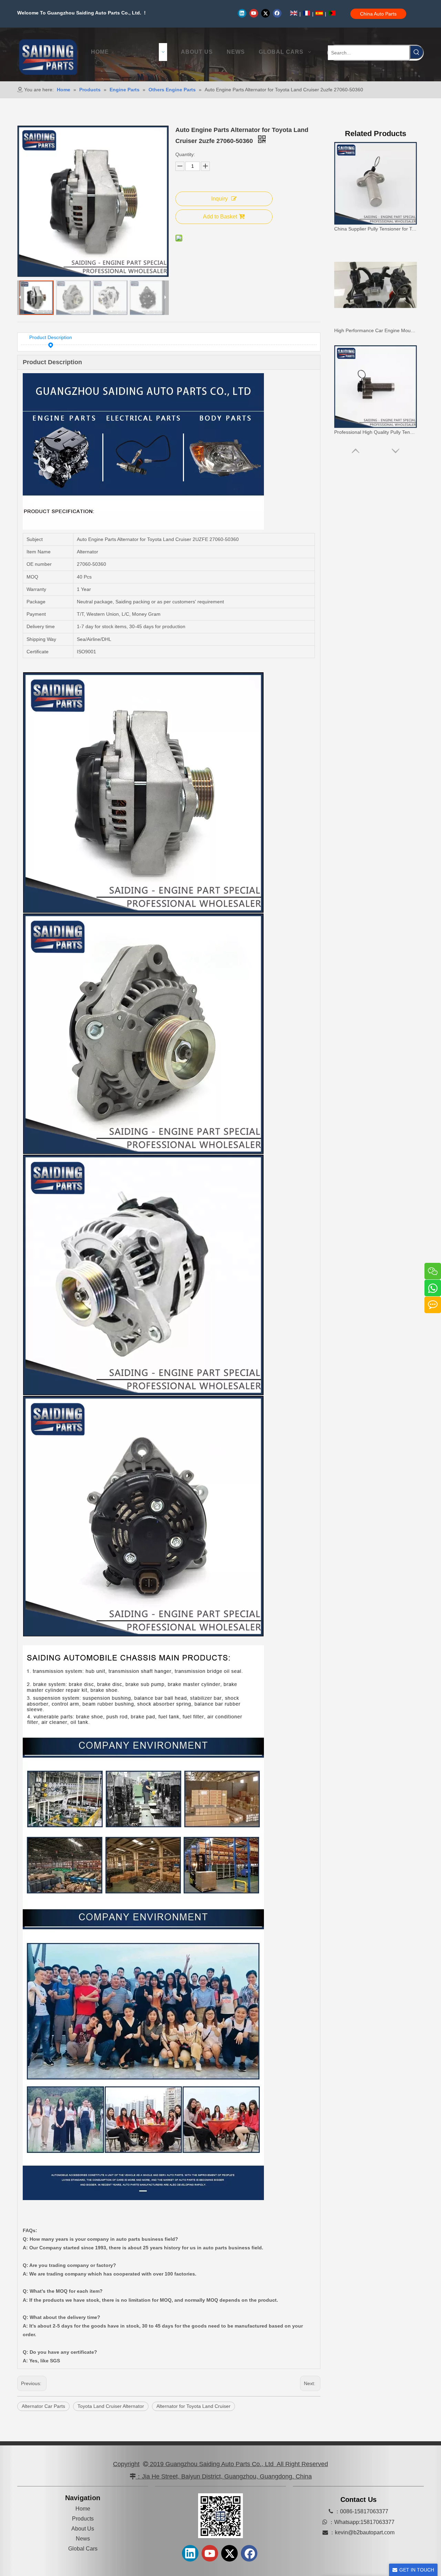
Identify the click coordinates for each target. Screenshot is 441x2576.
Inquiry (219, 199)
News (83, 2539)
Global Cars (83, 2549)
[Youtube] (254, 13)
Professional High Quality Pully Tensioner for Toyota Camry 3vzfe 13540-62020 (376, 330)
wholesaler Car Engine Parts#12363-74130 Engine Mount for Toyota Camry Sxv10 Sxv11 (376, 432)
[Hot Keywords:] (417, 52)
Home (83, 2509)
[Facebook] (277, 13)
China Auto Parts (378, 14)
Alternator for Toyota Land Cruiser (193, 2406)
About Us (83, 2529)
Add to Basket (220, 217)
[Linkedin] (242, 13)
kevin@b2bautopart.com (365, 2532)
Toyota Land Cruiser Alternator (111, 2406)
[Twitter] (265, 13)
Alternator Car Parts (43, 2406)
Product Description (51, 337)
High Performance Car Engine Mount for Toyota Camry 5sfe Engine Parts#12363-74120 (376, 229)
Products (83, 2519)
